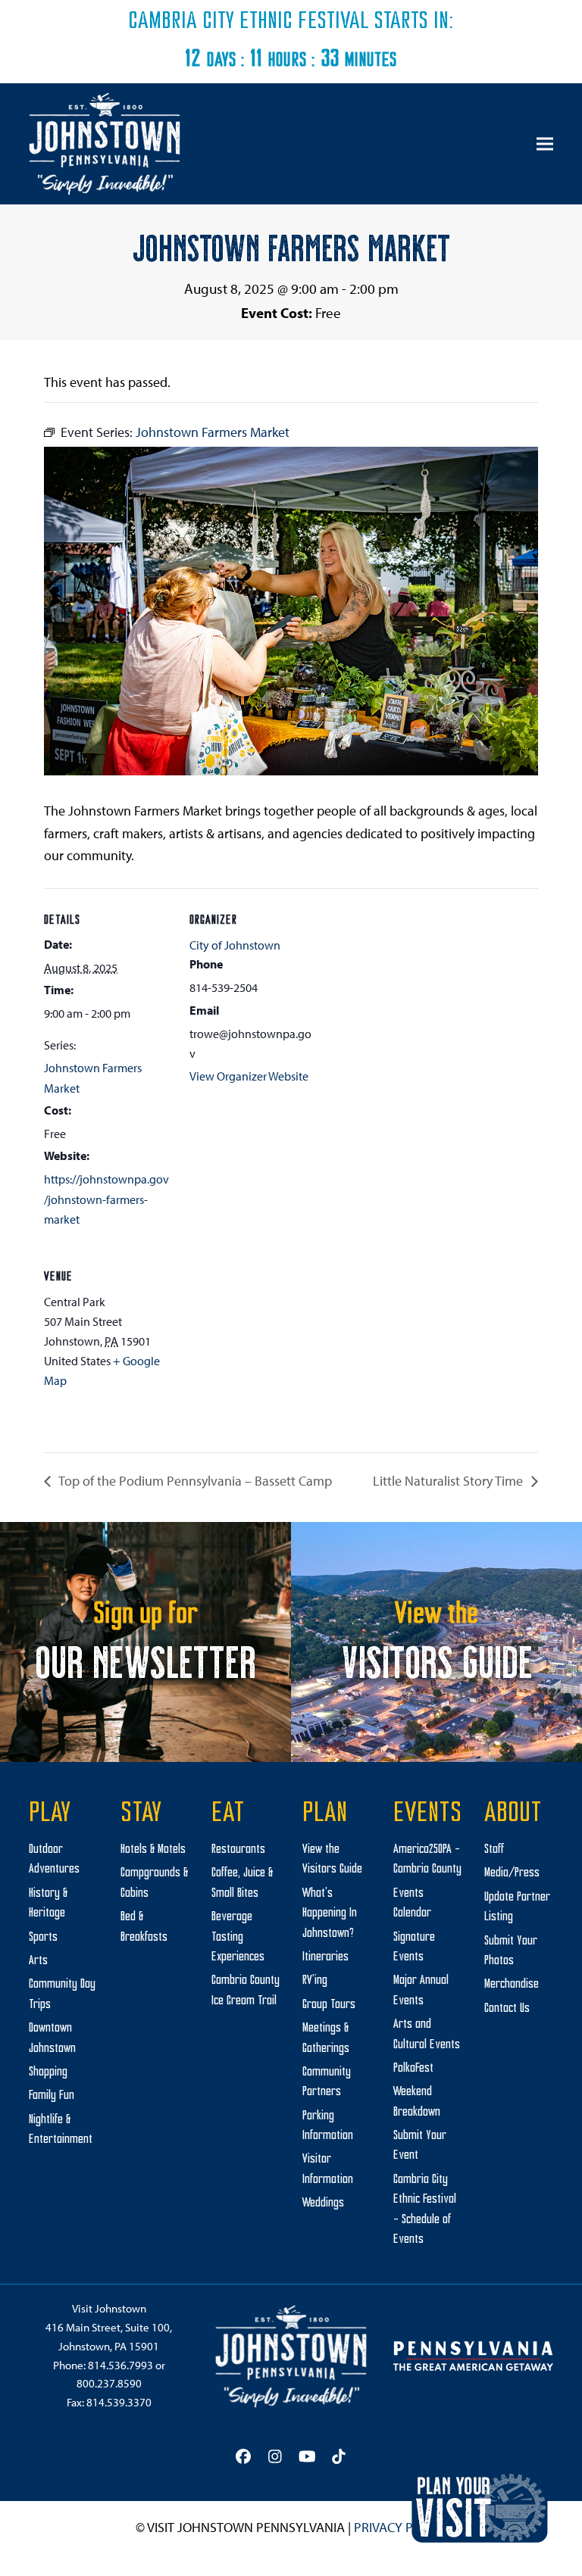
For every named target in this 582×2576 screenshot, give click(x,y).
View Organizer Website (249, 1076)
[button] (545, 144)
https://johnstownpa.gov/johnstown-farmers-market (106, 1199)
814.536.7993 (120, 2365)
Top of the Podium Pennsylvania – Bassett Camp (194, 1481)
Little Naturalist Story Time (449, 1481)
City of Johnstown (235, 945)
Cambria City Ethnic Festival (249, 22)
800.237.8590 (109, 2383)
